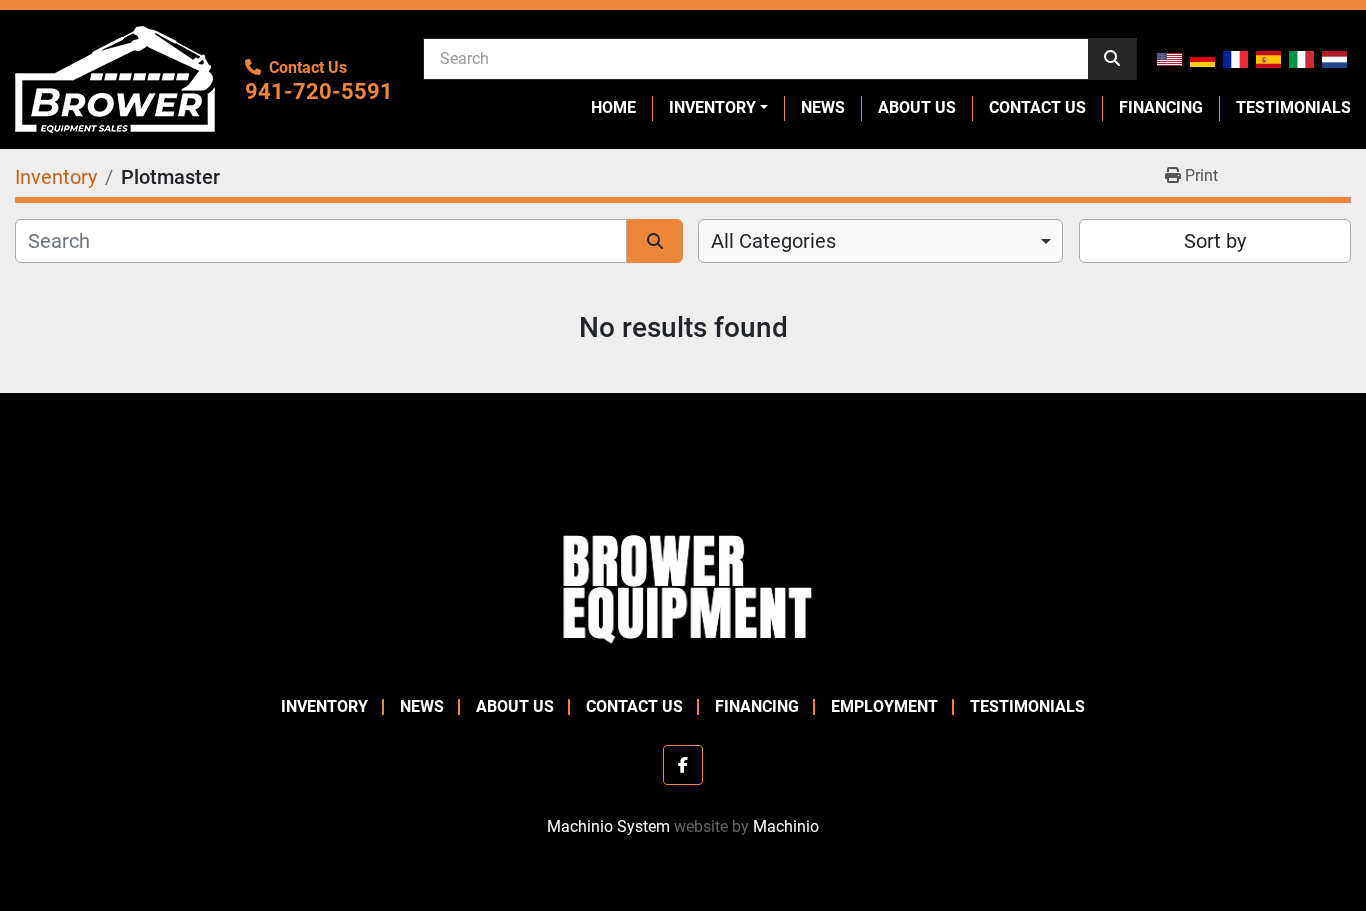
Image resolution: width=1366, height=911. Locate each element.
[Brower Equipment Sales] (683, 584)
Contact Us (1037, 107)
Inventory (712, 107)
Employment (884, 706)
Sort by (1215, 241)
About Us (917, 107)
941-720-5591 (319, 91)
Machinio (786, 826)
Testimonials (1293, 107)
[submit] (1112, 59)
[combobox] (880, 241)
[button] (718, 108)
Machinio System (608, 826)
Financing (1161, 107)
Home (613, 107)
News (823, 107)
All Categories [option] (773, 241)
